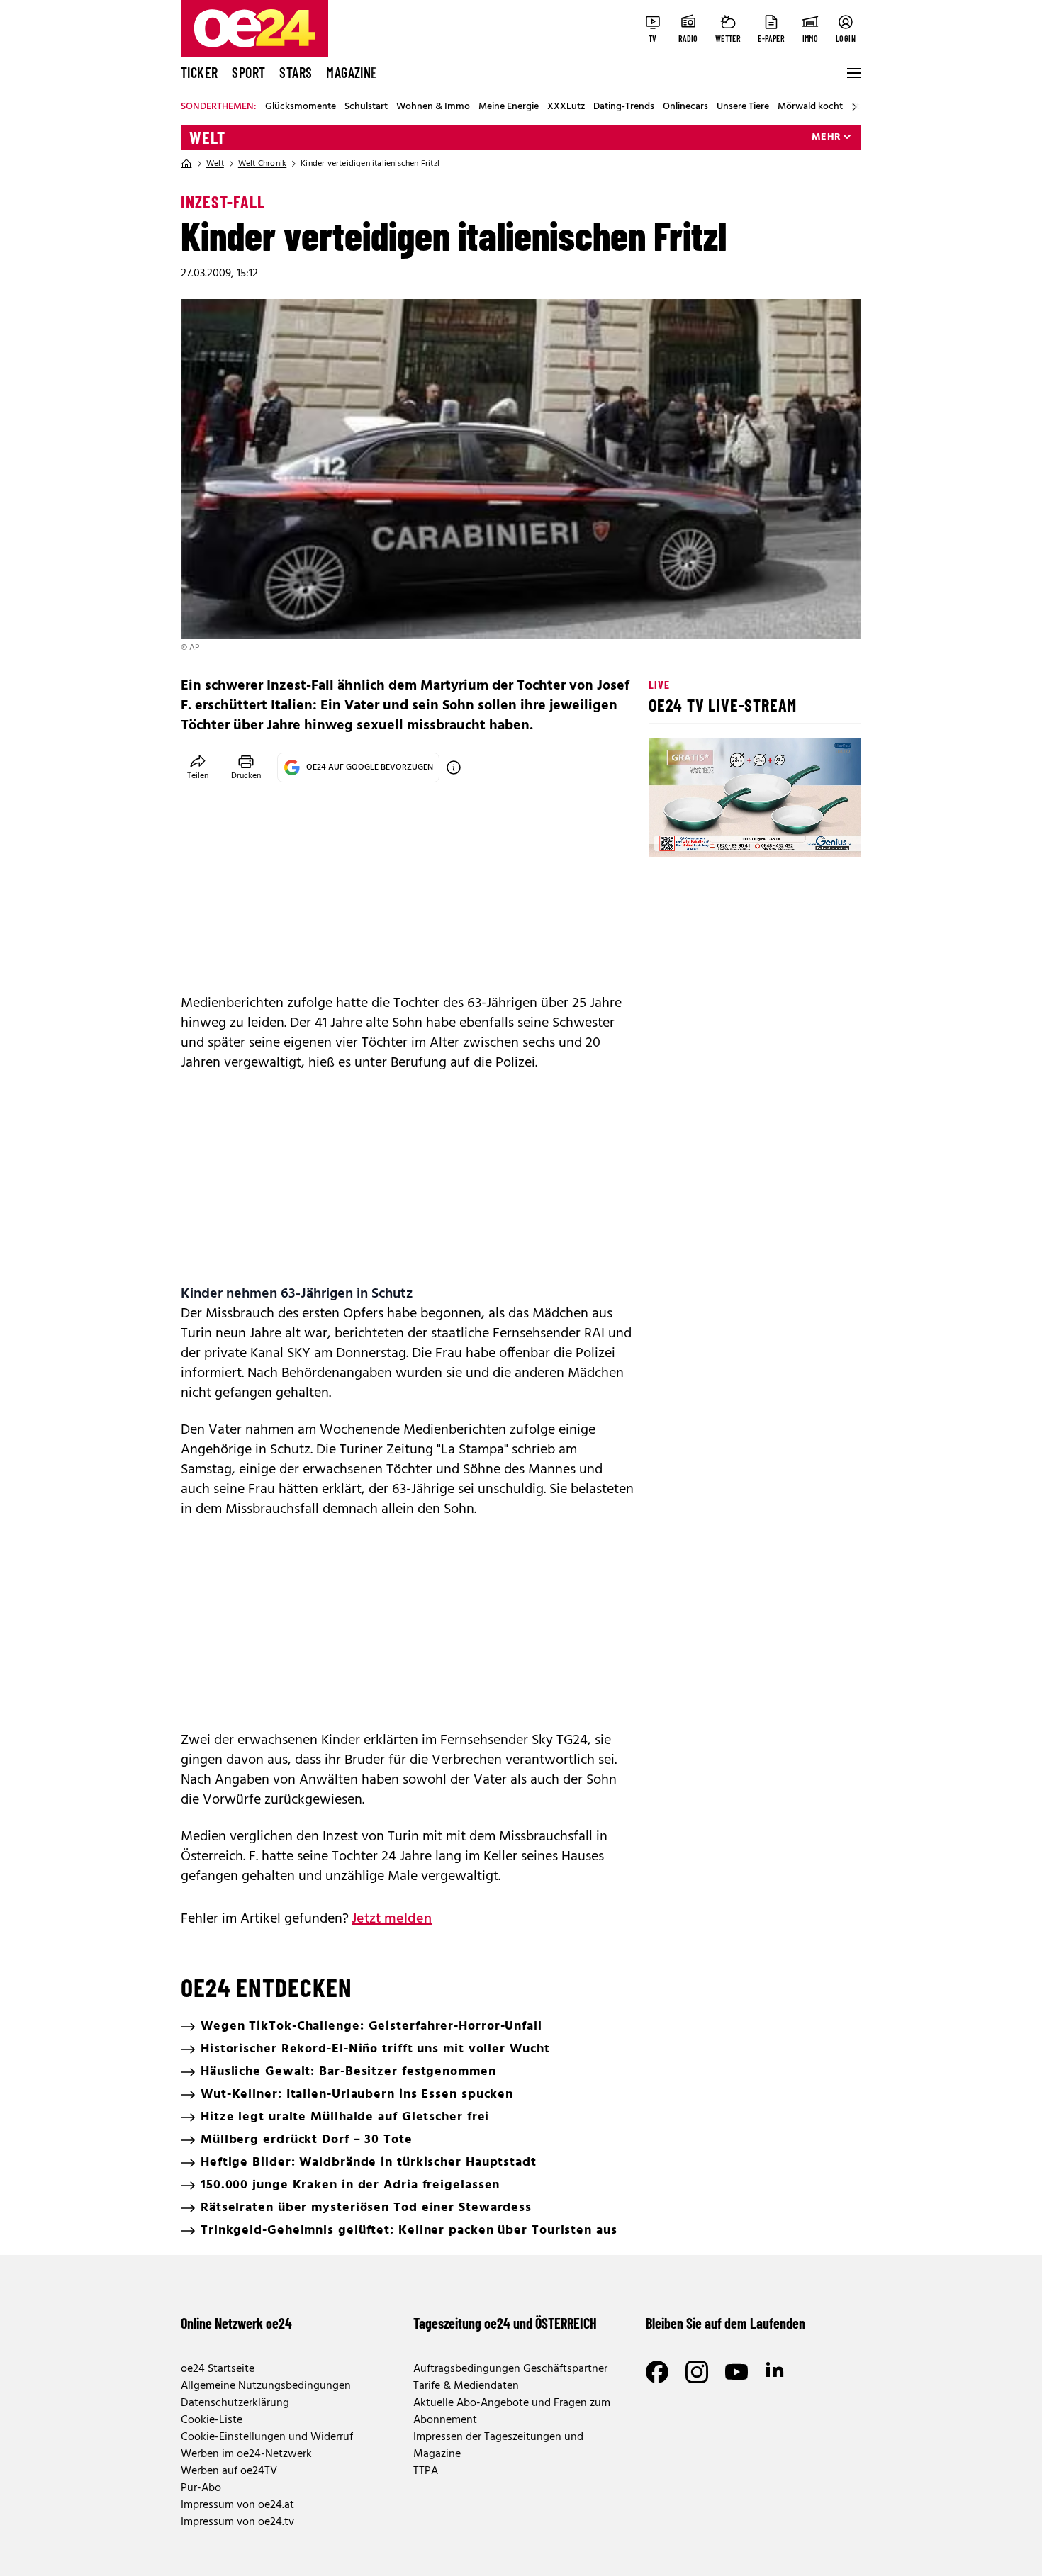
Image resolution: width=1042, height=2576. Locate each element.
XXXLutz (566, 107)
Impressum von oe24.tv (237, 2522)
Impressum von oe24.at (237, 2505)
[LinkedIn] (776, 2372)
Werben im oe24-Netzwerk (246, 2454)
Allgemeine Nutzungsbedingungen (266, 2386)
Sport (248, 72)
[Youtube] (736, 2372)
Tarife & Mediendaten (466, 2386)
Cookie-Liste (212, 2420)
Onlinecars (685, 107)
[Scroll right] (854, 107)
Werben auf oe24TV (229, 2471)
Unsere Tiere (743, 107)
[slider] (718, 835)
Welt (207, 137)
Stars (296, 72)
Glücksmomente (301, 107)
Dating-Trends (624, 107)
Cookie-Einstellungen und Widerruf (267, 2437)
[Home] (186, 164)
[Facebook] (657, 2372)
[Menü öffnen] (853, 73)
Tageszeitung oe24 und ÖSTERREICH (505, 2323)
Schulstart (366, 107)
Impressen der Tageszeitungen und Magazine (498, 2446)
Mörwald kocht (810, 107)
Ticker (199, 72)
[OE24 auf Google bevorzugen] (454, 767)
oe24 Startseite (218, 2369)
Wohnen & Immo (433, 107)
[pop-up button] (816, 835)
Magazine (352, 72)
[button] (671, 835)
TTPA (426, 2471)
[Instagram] (697, 2372)
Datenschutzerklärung (235, 2403)
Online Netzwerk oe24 (236, 2323)
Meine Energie (509, 107)
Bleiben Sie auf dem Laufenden (726, 2323)
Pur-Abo (201, 2488)
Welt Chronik (262, 164)
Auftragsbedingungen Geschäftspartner (510, 2369)
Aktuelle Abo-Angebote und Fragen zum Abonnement (512, 2412)
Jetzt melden (392, 1919)
